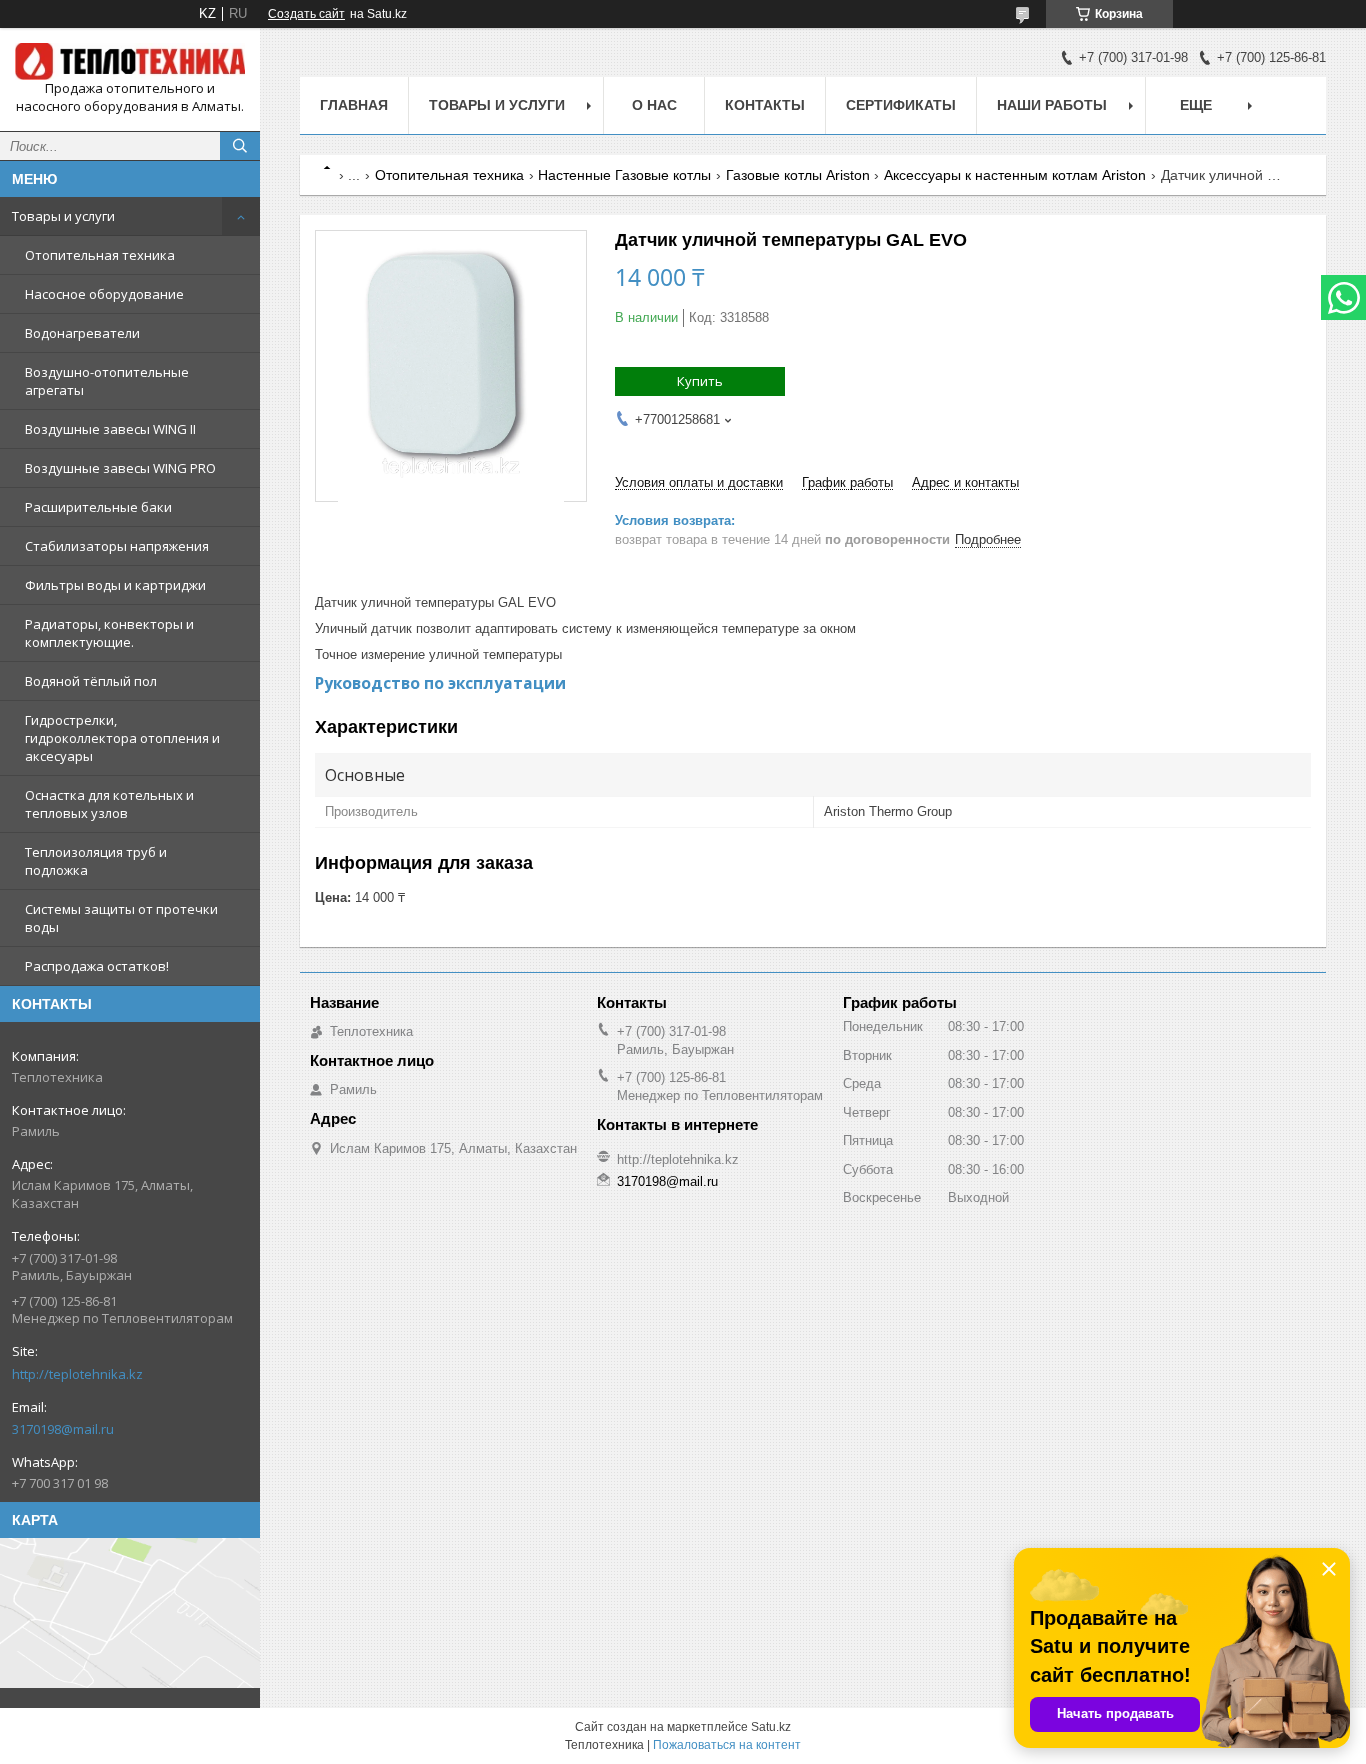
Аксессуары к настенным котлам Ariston (1015, 175)
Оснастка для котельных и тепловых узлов (109, 804)
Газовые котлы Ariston (798, 175)
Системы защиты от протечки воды (121, 918)
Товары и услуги (63, 216)
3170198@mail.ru (63, 1429)
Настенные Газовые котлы (624, 175)
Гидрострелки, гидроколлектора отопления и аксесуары (122, 738)
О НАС (654, 105)
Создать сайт (306, 14)
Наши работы (1052, 105)
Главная (354, 105)
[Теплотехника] (130, 61)
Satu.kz (771, 1727)
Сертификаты (901, 105)
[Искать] (240, 146)
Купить (700, 381)
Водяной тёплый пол (91, 681)
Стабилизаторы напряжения (117, 546)
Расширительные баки (98, 507)
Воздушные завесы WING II (110, 429)
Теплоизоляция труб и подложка (96, 861)
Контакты (765, 105)
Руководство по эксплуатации (440, 683)
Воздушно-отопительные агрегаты (107, 381)
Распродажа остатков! (97, 966)
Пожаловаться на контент (727, 1745)
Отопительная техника (100, 255)
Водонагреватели (82, 333)
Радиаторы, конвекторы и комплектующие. (109, 633)
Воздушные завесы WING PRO (120, 468)
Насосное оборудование (104, 294)
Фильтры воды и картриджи (115, 585)
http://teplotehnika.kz (77, 1374)
